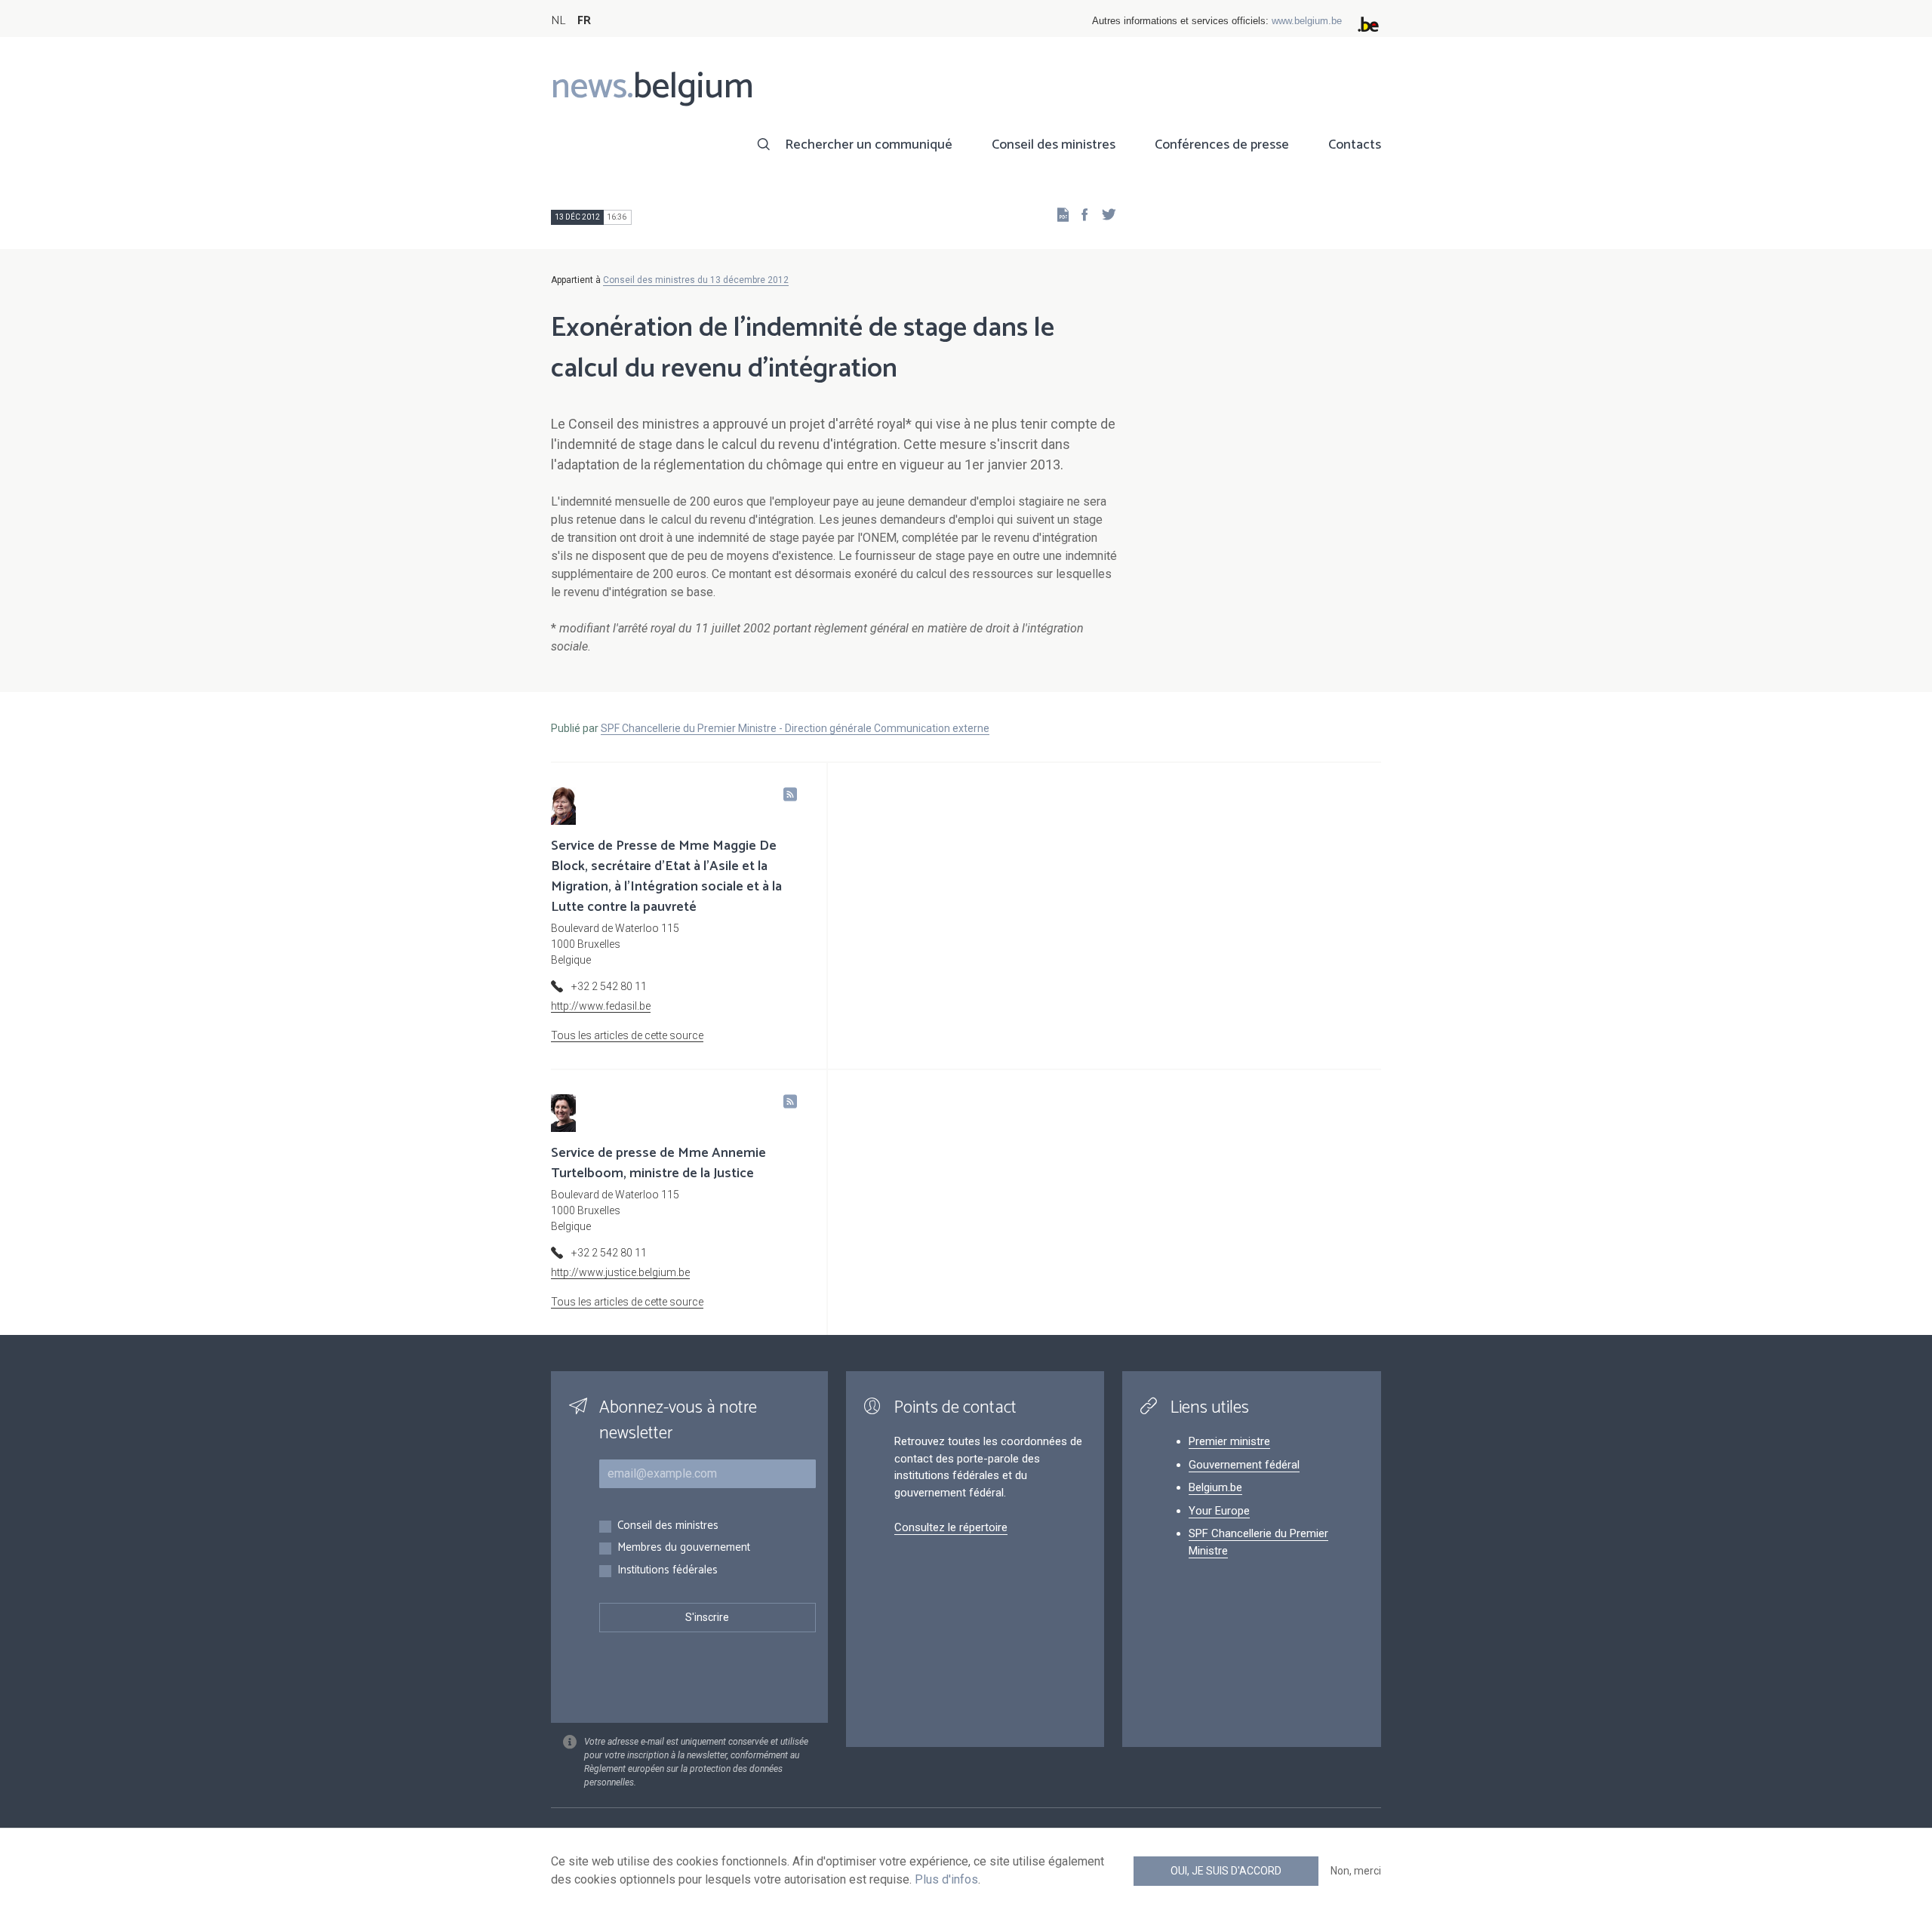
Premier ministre (1229, 1441)
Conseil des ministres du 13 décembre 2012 (696, 280)
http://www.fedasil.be (601, 1006)
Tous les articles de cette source (627, 1035)
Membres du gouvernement (684, 1548)
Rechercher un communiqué (869, 145)
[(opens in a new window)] (1080, 214)
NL (558, 21)
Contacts (1355, 145)
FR (584, 21)
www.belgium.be (1307, 21)
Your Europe (1219, 1511)
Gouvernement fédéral (1244, 1465)
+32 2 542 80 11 (609, 986)
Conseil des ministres (1054, 145)
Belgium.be (1215, 1487)
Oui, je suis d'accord (1226, 1871)
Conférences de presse (1222, 145)
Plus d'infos (946, 1879)
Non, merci (1356, 1871)
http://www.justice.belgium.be (620, 1272)
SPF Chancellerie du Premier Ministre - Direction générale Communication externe (795, 728)
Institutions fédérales (668, 1571)
